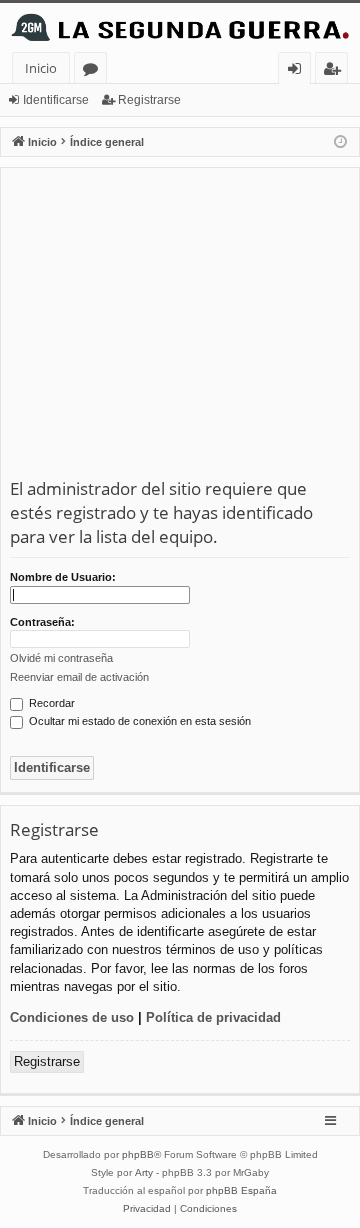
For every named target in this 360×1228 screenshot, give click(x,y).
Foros (94, 71)
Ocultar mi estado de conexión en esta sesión (138, 721)
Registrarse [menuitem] (336, 71)
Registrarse (149, 100)
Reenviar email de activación (79, 677)
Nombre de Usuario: (63, 577)
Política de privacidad (213, 1017)
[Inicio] (180, 27)
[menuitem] (147, 1209)
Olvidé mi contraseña (61, 658)
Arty (144, 1172)
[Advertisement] (180, 327)
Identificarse (56, 100)
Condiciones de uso (72, 1017)
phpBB (138, 1154)
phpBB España (241, 1190)
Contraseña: (42, 622)
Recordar (50, 703)
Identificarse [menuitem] (298, 71)
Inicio (41, 68)
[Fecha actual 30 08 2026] (340, 142)
